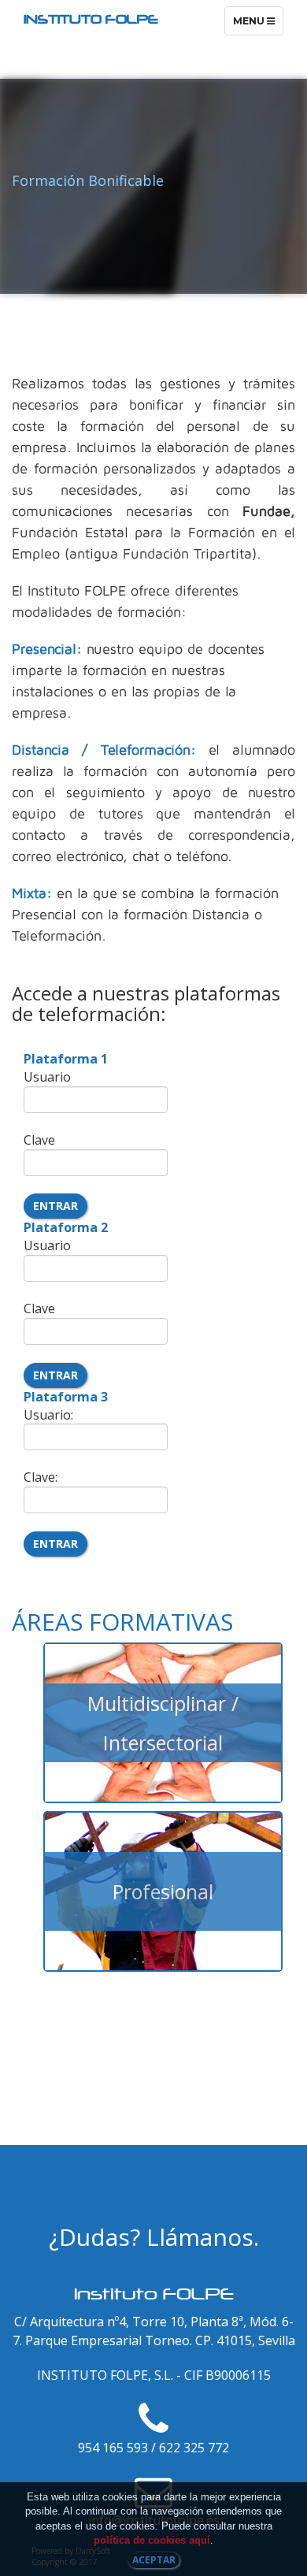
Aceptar (154, 2560)
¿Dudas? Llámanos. (154, 2237)
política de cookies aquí (152, 2540)
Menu (258, 25)
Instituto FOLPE (91, 19)
